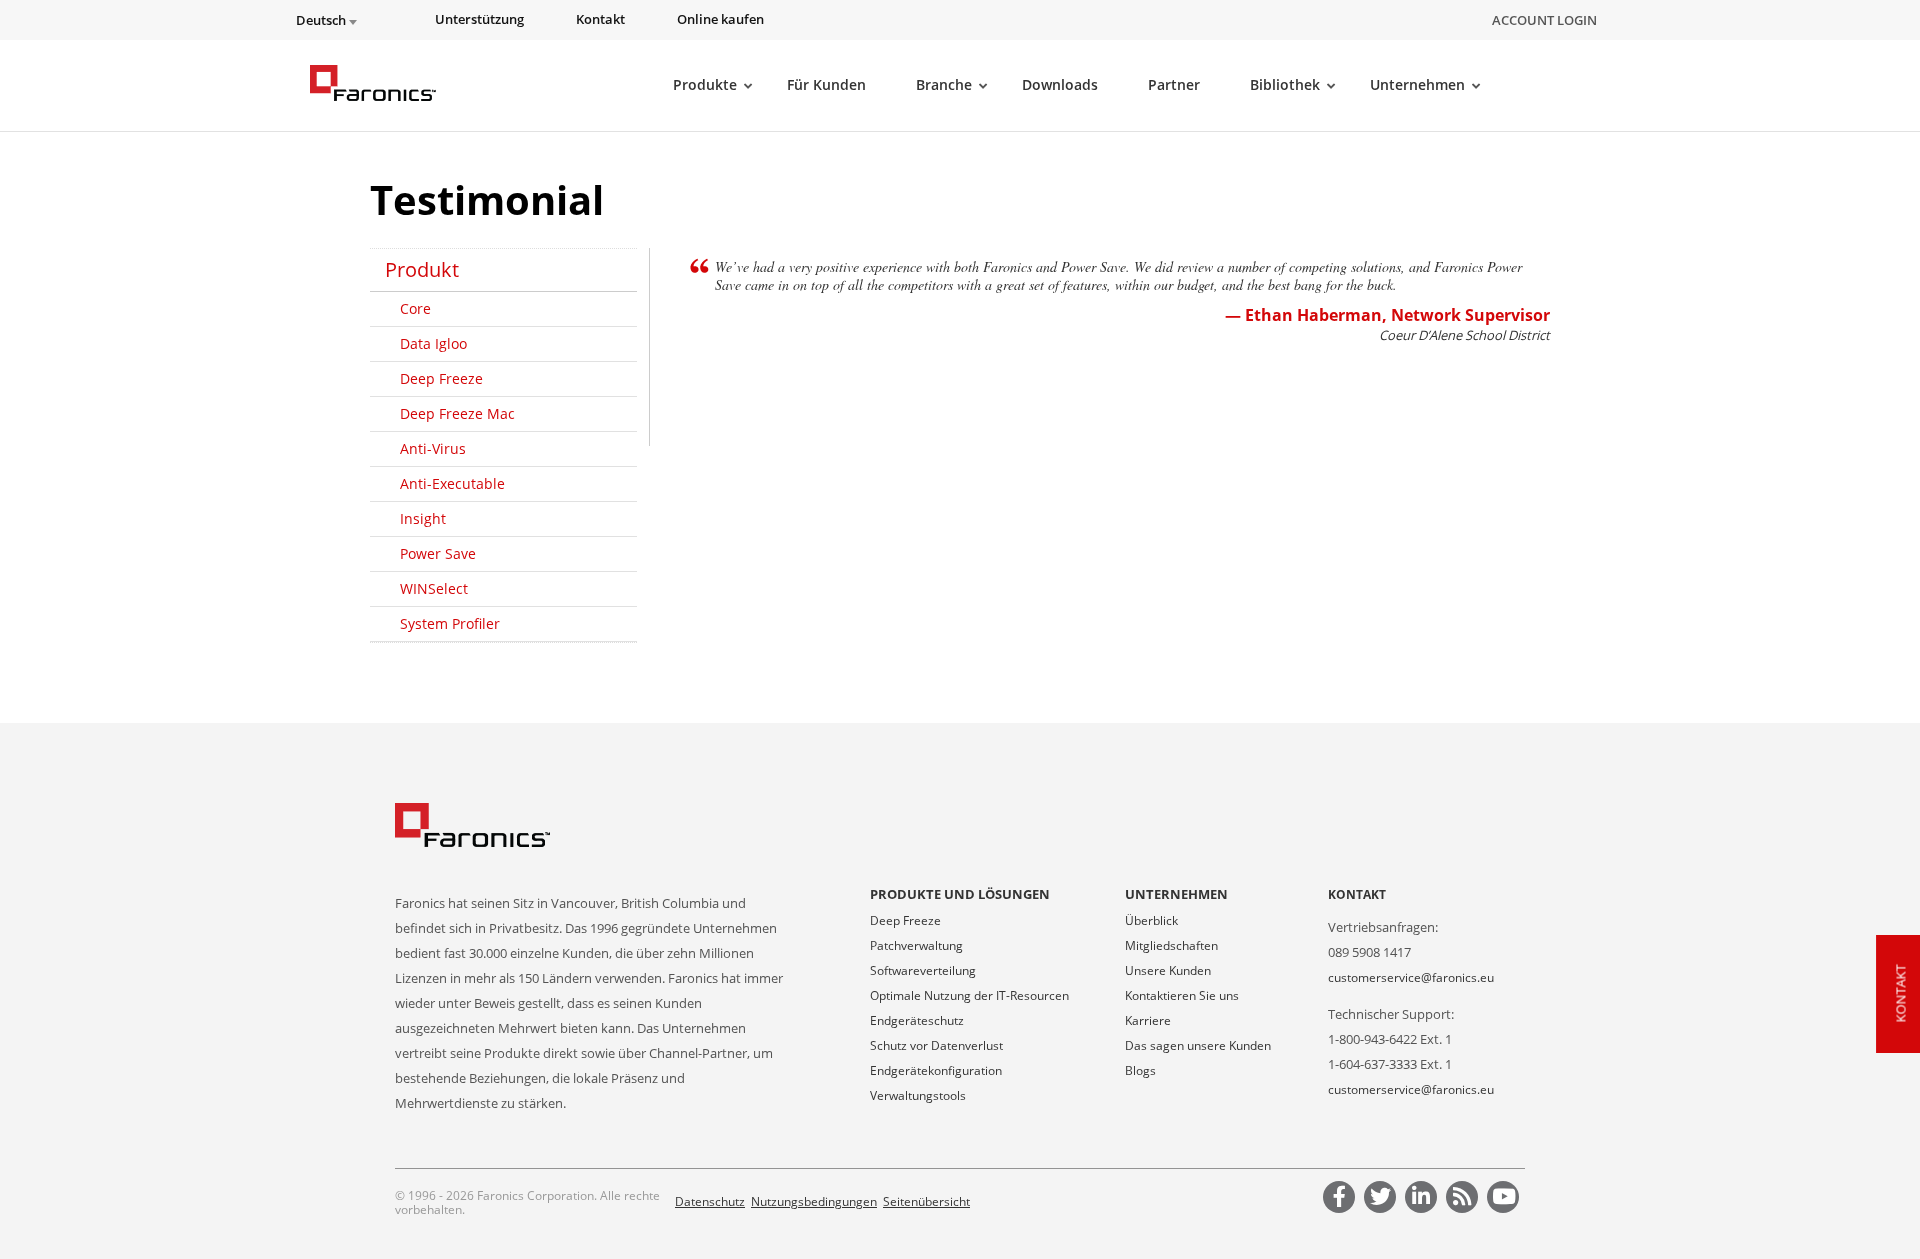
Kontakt (1357, 894)
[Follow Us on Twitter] (1383, 1199)
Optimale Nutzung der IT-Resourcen (969, 995)
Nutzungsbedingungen (814, 1201)
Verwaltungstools (918, 1095)
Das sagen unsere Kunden (1198, 1045)
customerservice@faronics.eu (1411, 977)
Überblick (1151, 920)
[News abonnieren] (1465, 1199)
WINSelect (434, 588)
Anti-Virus (433, 448)
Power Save (438, 553)
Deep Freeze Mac (457, 413)
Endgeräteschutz (917, 1020)
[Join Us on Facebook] (1342, 1199)
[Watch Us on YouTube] (1506, 1199)
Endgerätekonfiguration (936, 1070)
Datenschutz (710, 1201)
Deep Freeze (441, 378)
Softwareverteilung (923, 970)
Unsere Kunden (1168, 970)
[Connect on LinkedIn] (1424, 1199)
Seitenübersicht (926, 1201)
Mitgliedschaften (1171, 945)
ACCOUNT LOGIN (1544, 20)
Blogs (1140, 1070)
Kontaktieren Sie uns (1182, 995)
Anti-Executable (452, 483)
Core (415, 308)
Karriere (1148, 1020)
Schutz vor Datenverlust (936, 1045)
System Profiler (450, 623)
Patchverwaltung (916, 945)
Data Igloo (433, 343)
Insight (423, 518)
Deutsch (322, 20)
